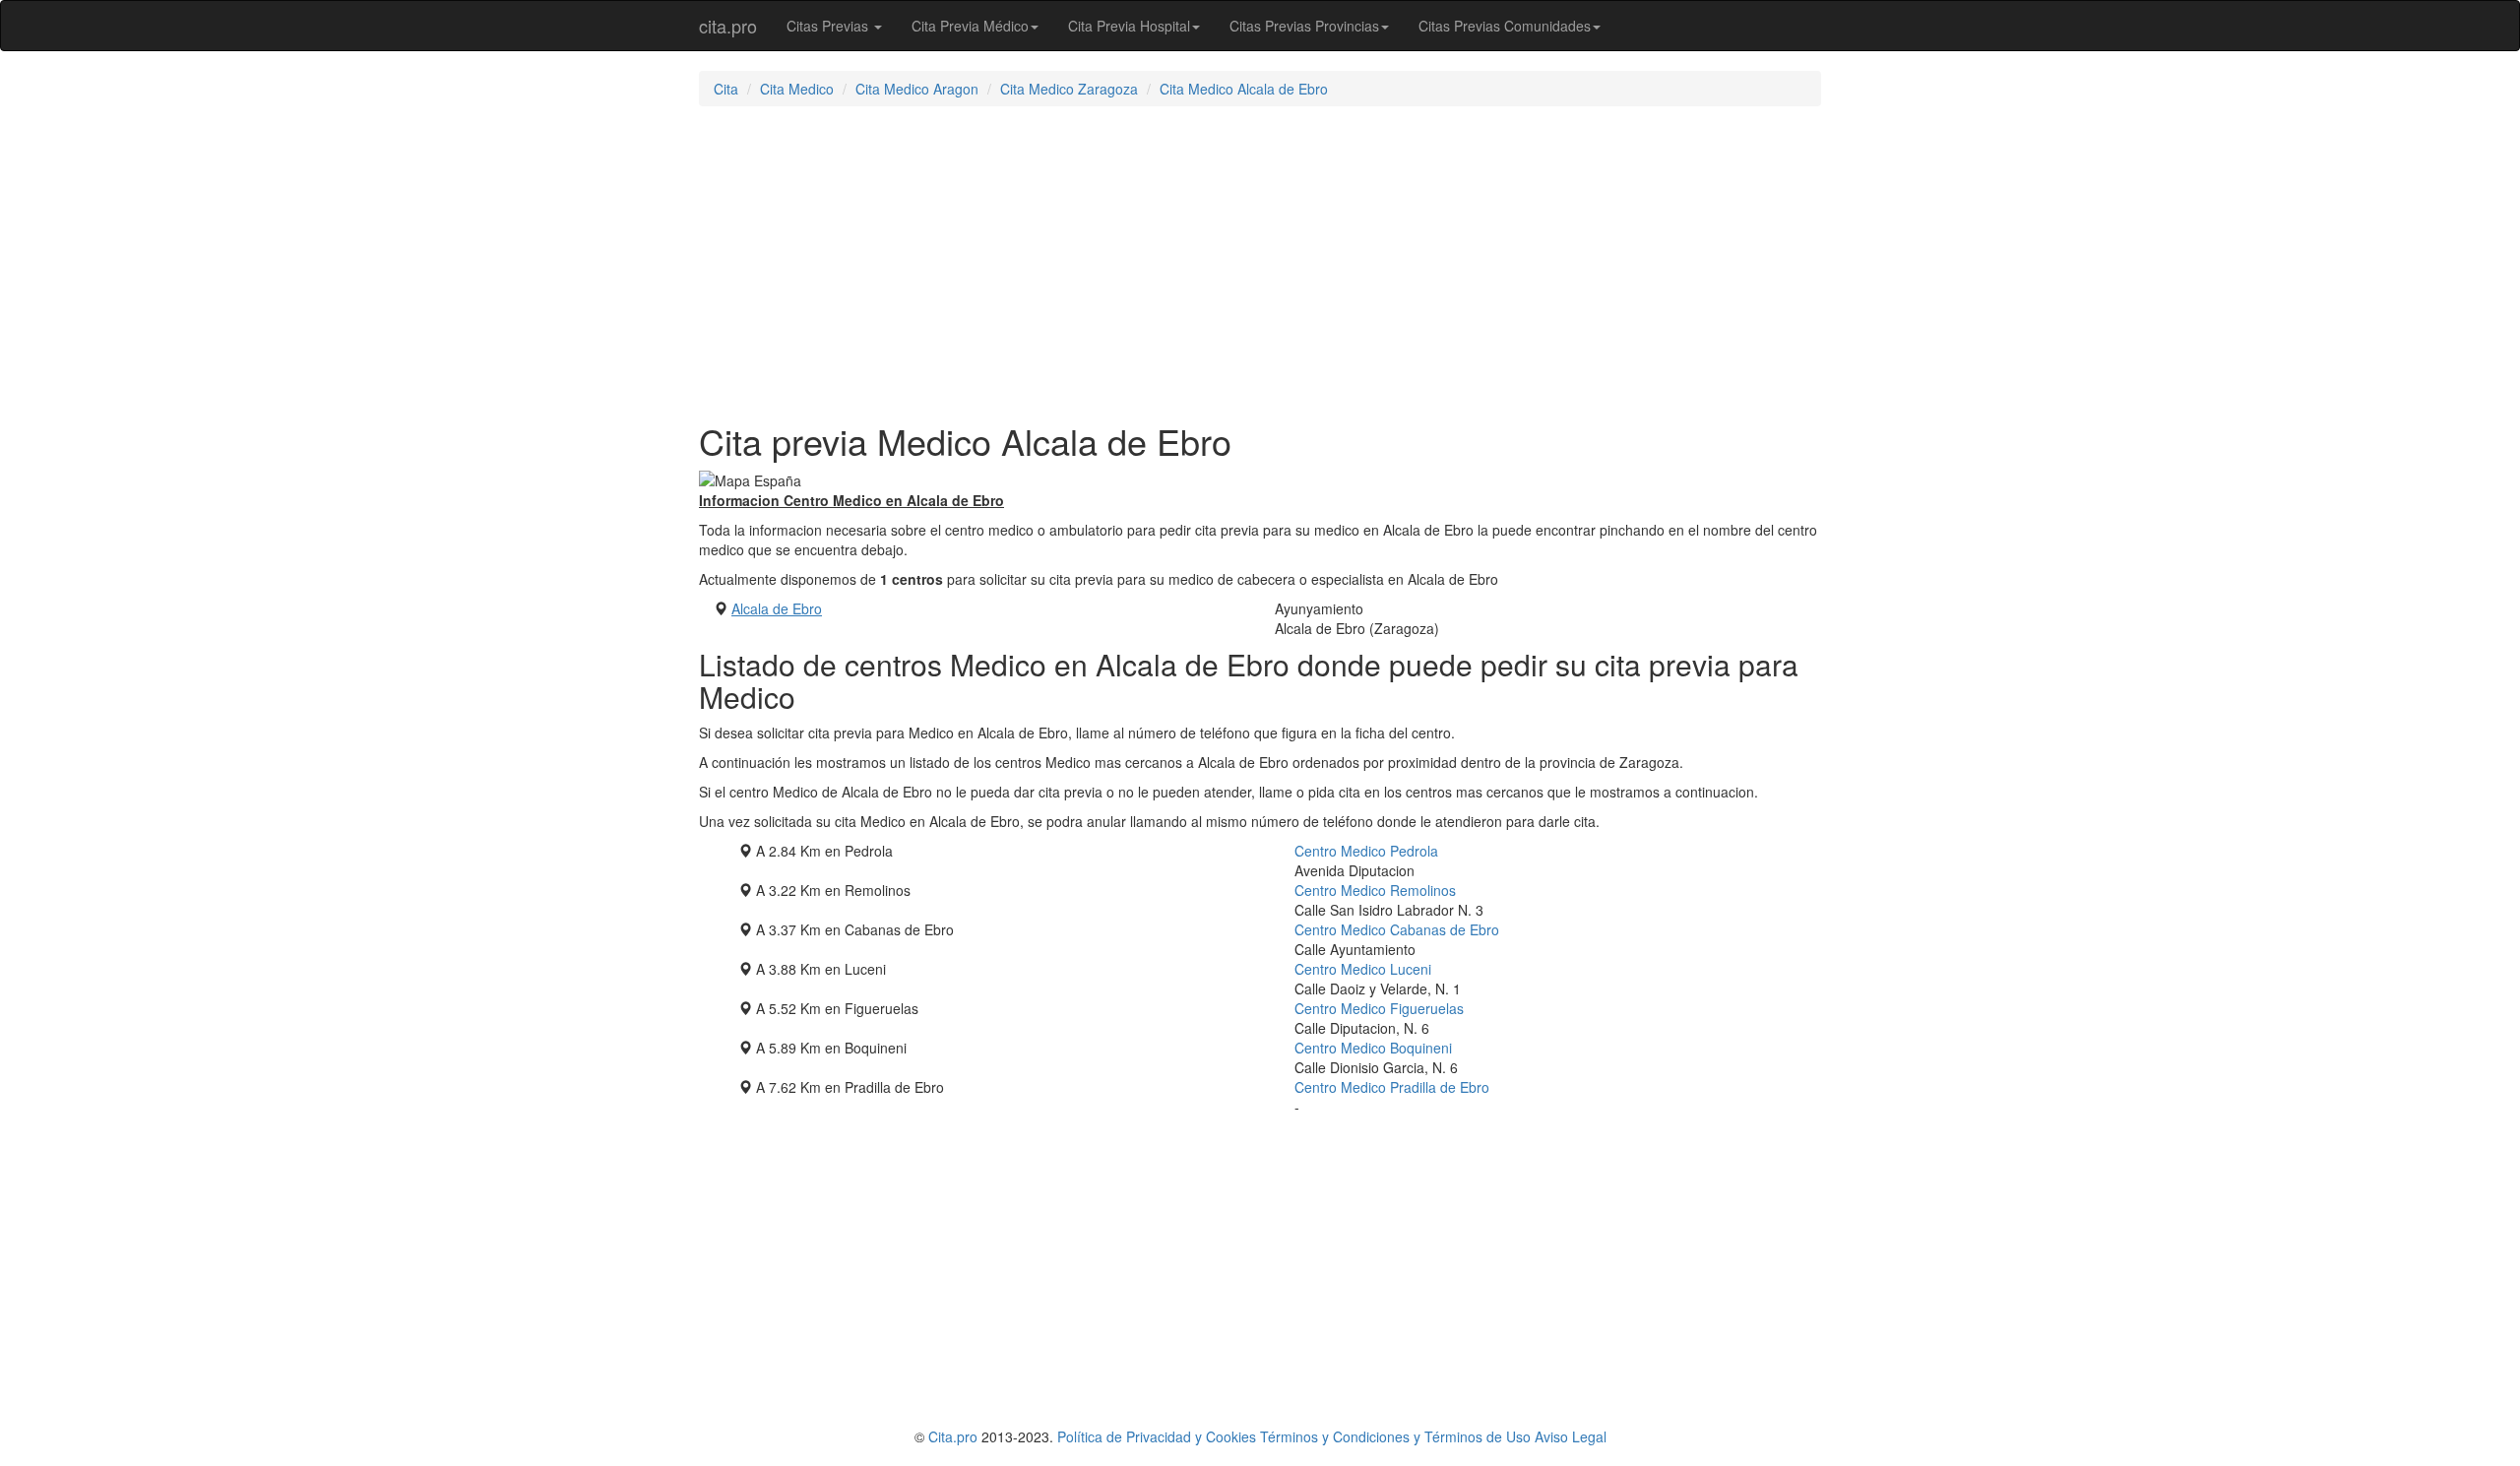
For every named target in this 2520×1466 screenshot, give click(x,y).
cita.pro (728, 26)
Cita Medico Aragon (917, 89)
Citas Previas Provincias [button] (1304, 26)
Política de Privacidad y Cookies (1157, 1436)
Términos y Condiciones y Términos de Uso (1395, 1436)
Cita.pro (953, 1436)
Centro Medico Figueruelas (1379, 1008)
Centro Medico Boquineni (1373, 1048)
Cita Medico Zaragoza (1069, 89)
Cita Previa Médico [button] (970, 26)
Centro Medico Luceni (1363, 969)
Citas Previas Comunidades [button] (1505, 26)
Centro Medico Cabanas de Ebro (1397, 929)
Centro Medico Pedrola (1366, 851)
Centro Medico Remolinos (1375, 890)
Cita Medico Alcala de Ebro (1244, 89)
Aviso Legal (1571, 1436)
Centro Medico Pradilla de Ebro (1392, 1087)
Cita (726, 89)
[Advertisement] (1260, 264)
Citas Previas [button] (829, 26)
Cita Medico (797, 89)
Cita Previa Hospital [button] (1129, 26)
